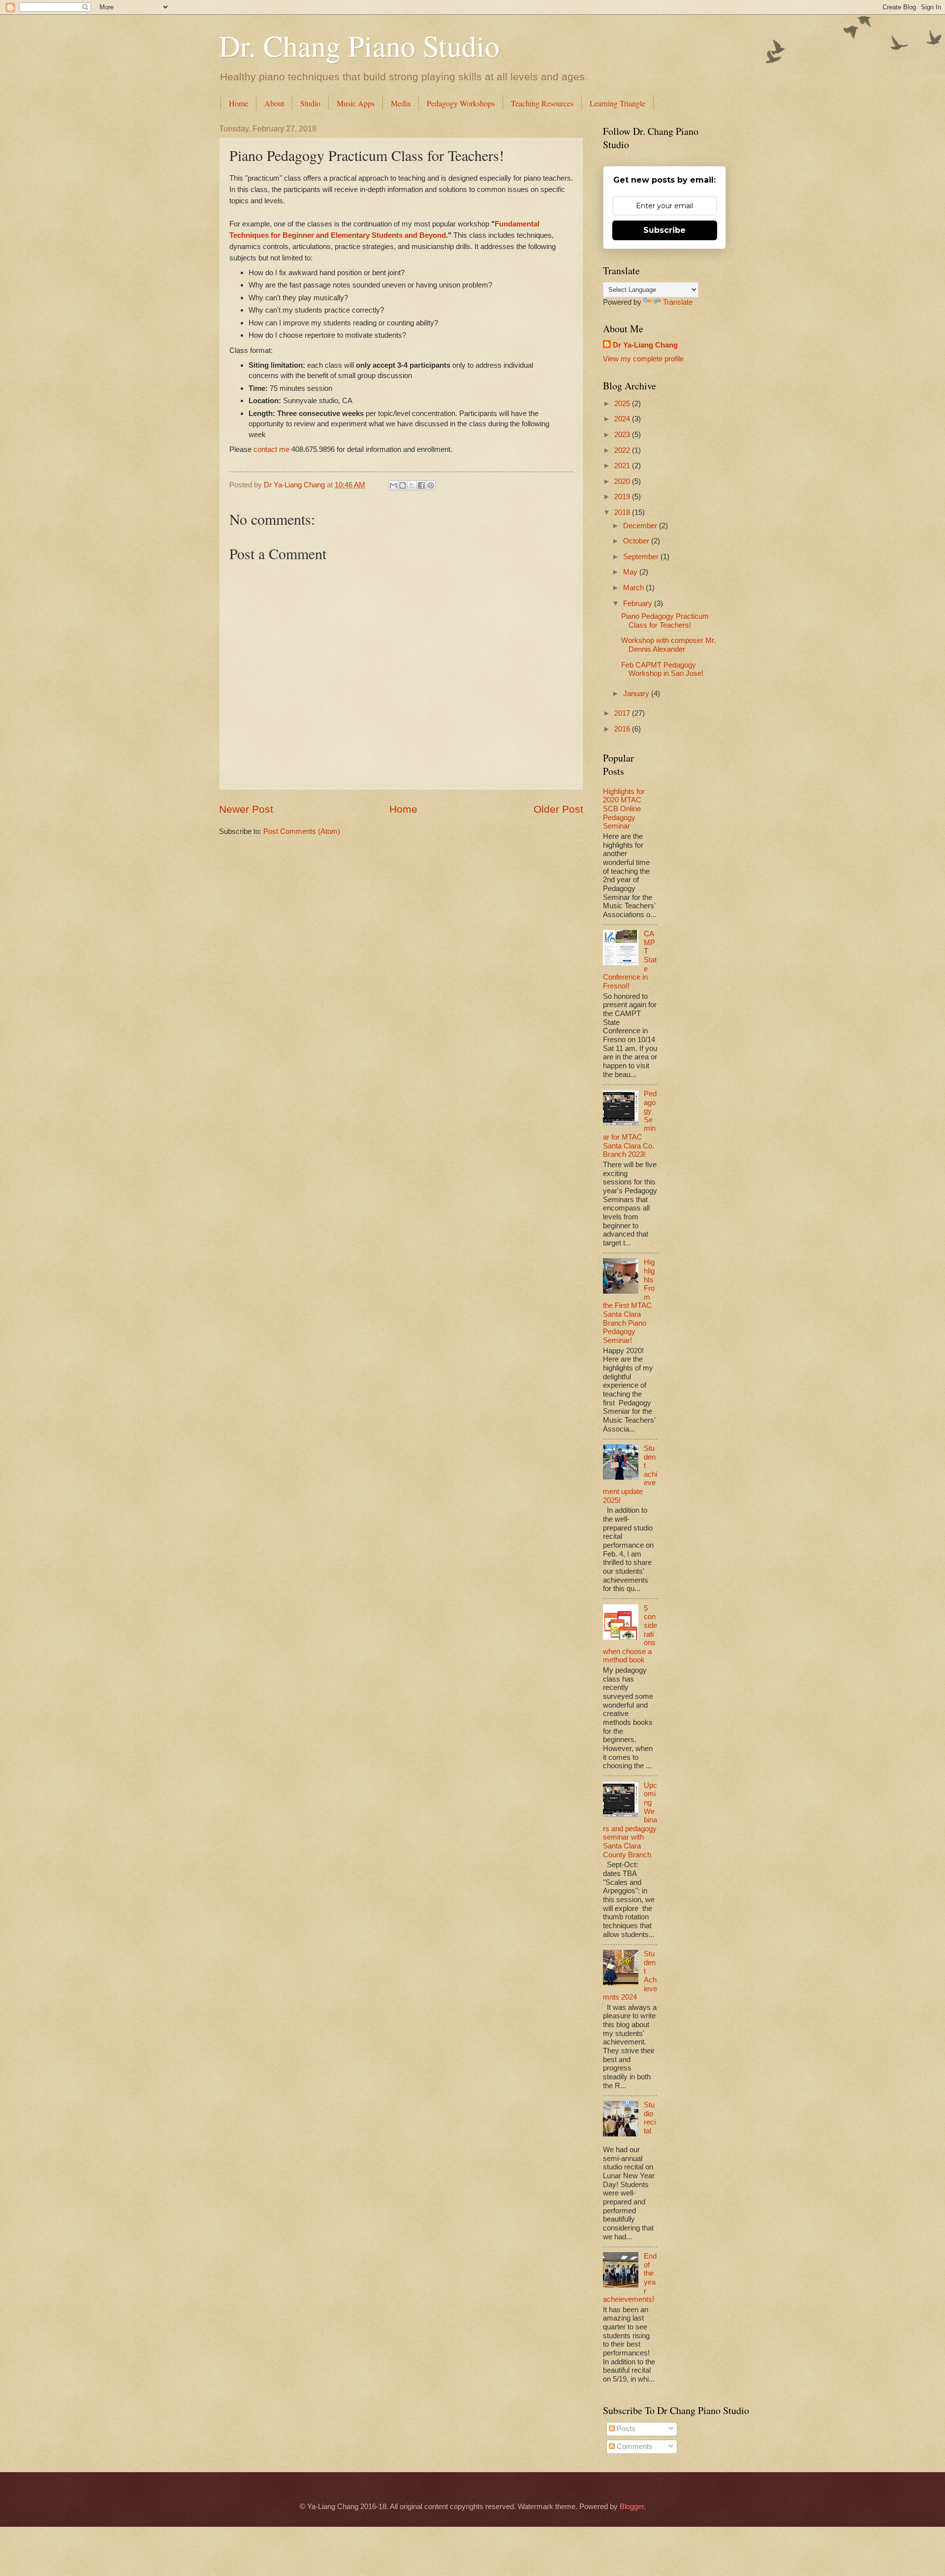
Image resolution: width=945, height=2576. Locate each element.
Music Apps (356, 103)
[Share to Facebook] (421, 485)
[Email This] (393, 485)
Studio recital (650, 2118)
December (641, 526)
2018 (623, 512)
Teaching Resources (542, 103)
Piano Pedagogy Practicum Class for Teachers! (665, 621)
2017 (623, 713)
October (637, 541)
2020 (623, 481)
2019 (623, 497)
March (634, 588)
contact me (270, 449)
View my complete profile (643, 359)
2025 (623, 404)
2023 (623, 435)
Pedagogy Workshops (461, 103)
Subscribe (664, 230)
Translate (678, 302)
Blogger (632, 2507)
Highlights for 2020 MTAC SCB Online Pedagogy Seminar (624, 809)
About (274, 103)
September (642, 557)
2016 (623, 729)
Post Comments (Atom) (302, 831)
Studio (310, 103)
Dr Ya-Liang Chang (645, 345)
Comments (634, 2447)
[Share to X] (412, 485)
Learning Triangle (617, 103)
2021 (623, 466)
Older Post (558, 809)
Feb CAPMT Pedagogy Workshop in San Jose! (662, 669)
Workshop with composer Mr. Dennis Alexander (668, 645)
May (631, 572)
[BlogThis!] (403, 485)
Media (401, 103)
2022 (623, 450)
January (637, 694)
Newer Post (246, 809)
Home (238, 103)
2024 (623, 419)
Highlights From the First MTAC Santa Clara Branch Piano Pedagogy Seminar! (629, 1301)
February (639, 604)
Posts (625, 2429)
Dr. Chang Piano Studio (359, 45)
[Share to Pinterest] (431, 485)
